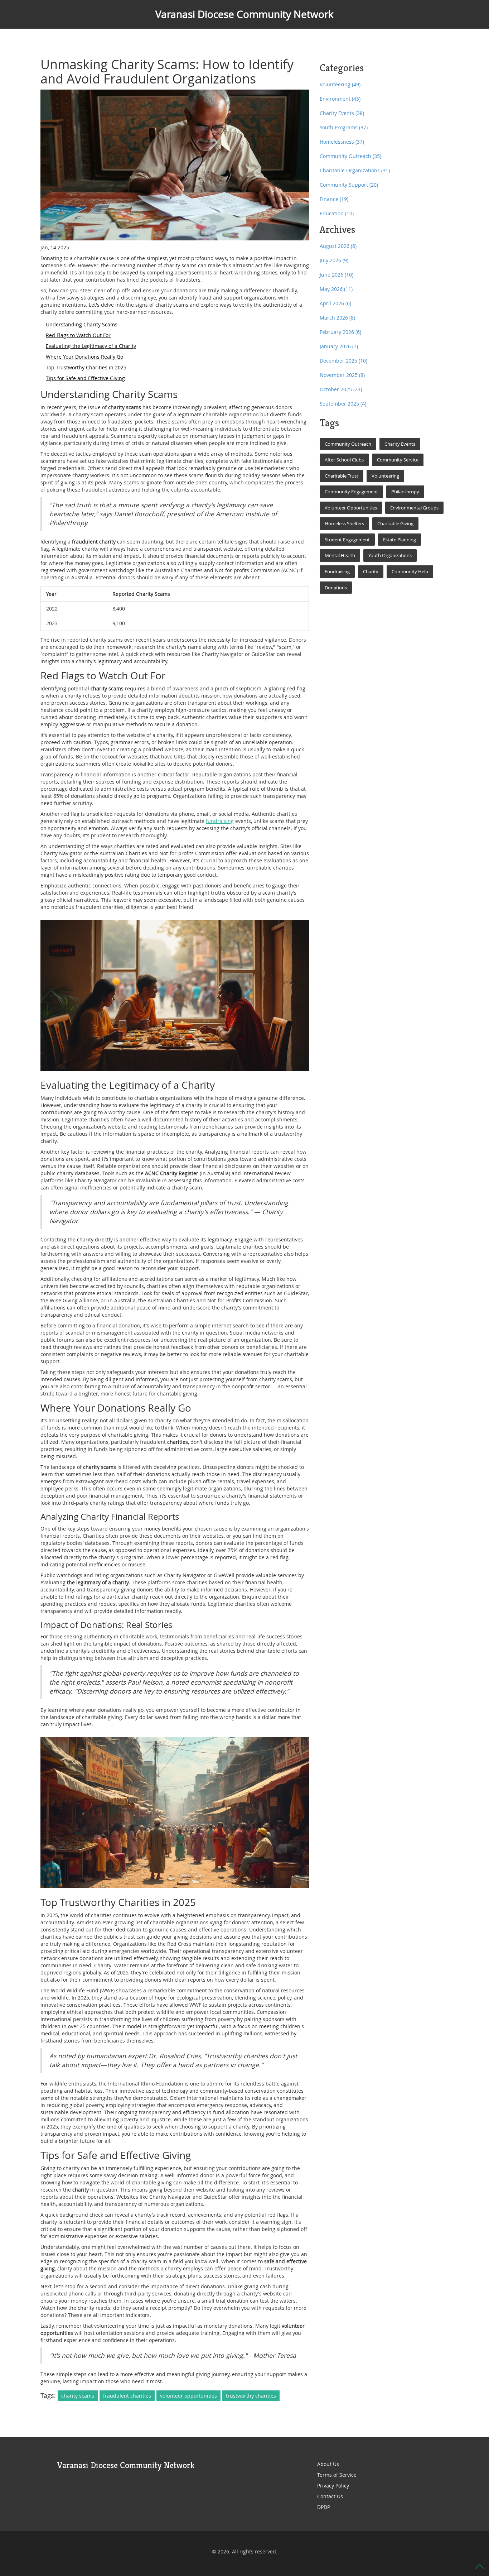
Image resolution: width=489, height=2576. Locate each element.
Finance (334, 199)
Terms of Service (337, 2475)
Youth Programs (344, 127)
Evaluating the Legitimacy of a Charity (91, 346)
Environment (340, 99)
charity (371, 571)
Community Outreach (350, 156)
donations (336, 588)
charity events (400, 444)
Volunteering (340, 84)
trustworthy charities (251, 2396)
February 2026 (340, 332)
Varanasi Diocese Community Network (245, 14)
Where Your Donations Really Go (84, 357)
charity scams (78, 2396)
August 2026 (338, 246)
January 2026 (339, 346)
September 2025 (343, 404)
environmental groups (414, 508)
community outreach (348, 444)
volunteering (385, 476)
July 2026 (334, 260)
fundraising (220, 821)
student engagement (347, 540)
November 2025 (342, 375)
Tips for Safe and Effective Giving (85, 378)
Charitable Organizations (355, 170)
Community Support (349, 185)
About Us (328, 2464)
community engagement (351, 492)
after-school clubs (344, 460)
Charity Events (342, 113)
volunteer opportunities (188, 2396)
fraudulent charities (127, 2396)
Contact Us (330, 2496)
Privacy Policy (333, 2486)
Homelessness (342, 142)
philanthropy (405, 492)
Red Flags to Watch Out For (78, 335)
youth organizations (390, 555)
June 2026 (337, 275)
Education (337, 213)
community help (410, 571)
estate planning (400, 540)
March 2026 (337, 318)
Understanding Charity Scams (82, 324)
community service (398, 460)
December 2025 (343, 361)
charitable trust (342, 476)
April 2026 (335, 303)
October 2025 (341, 389)
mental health (340, 555)
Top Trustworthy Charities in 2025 (86, 367)
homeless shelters (344, 523)
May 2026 (336, 289)
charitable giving (395, 523)
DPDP (324, 2507)
